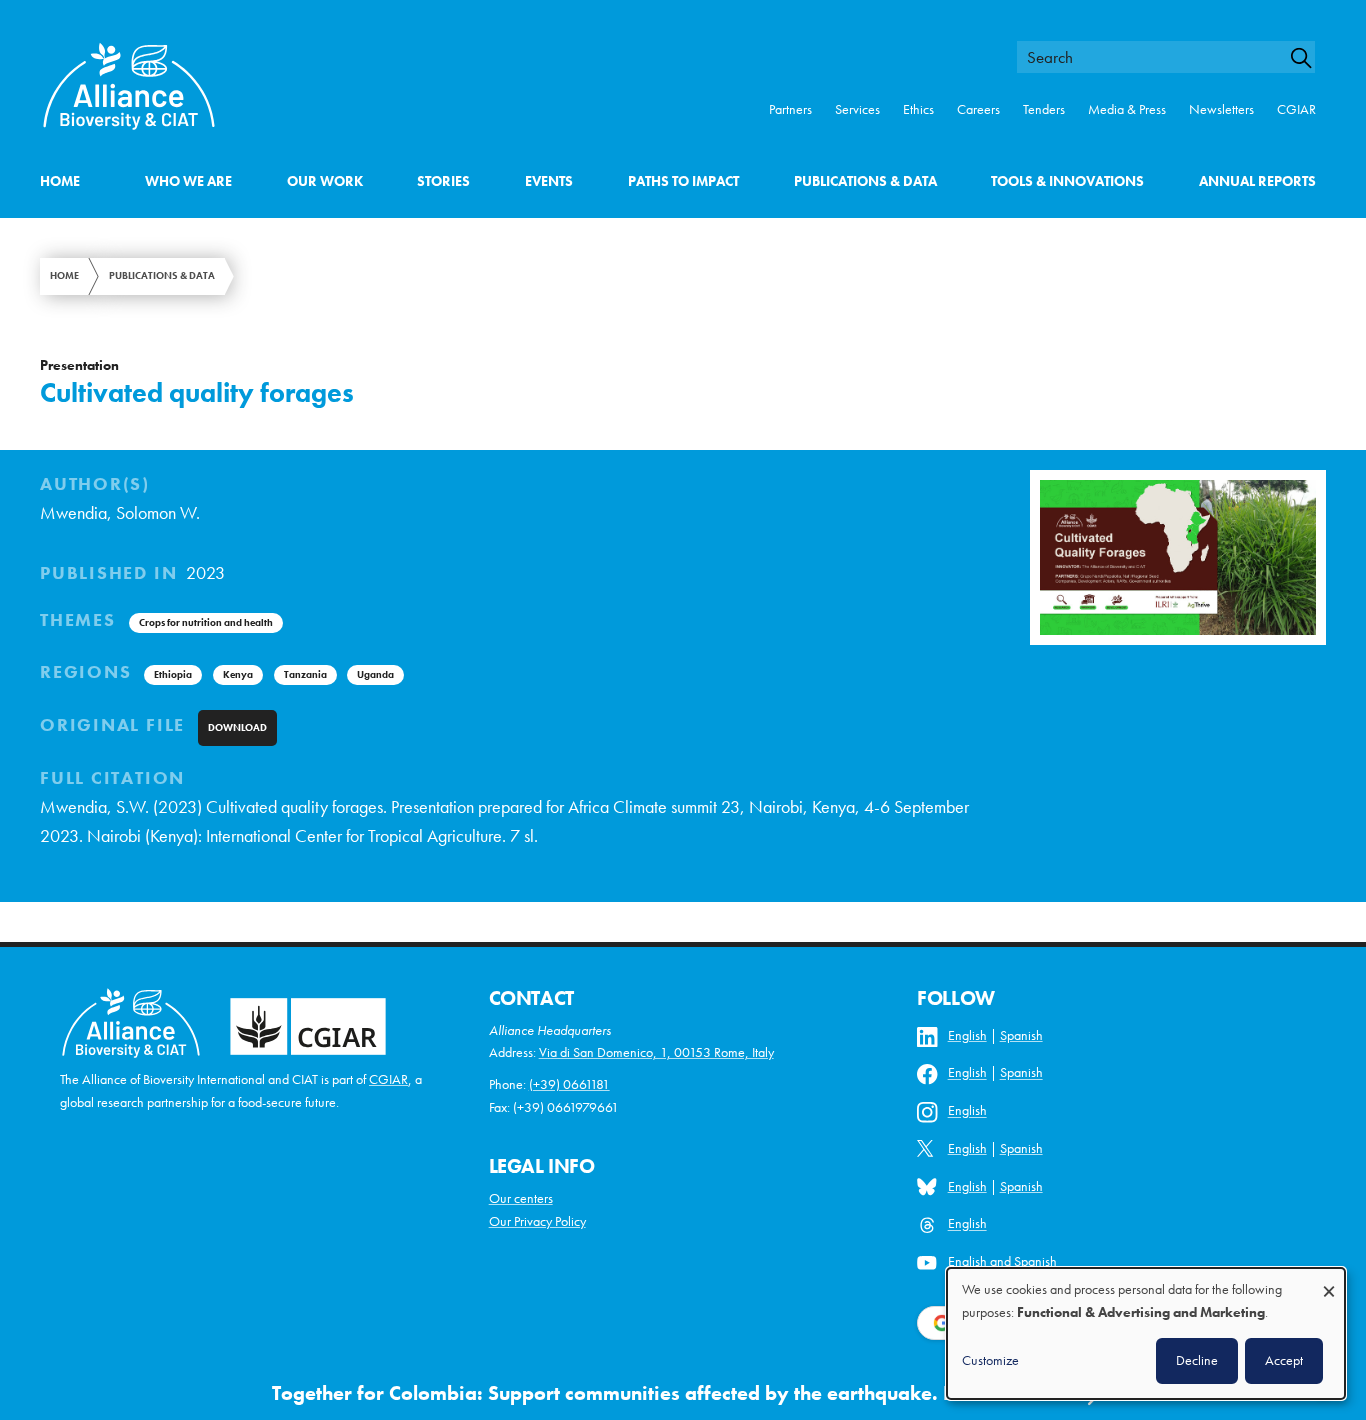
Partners (790, 109)
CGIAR (1296, 109)
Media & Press (1127, 109)
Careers (978, 109)
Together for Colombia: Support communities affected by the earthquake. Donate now (663, 1393)
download (237, 727)
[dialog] (1146, 1333)
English (967, 1035)
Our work (325, 181)
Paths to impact (683, 181)
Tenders (1044, 109)
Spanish (1021, 1035)
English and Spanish (1002, 1261)
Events (549, 181)
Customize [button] (990, 1360)
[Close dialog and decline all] (1329, 1281)
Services (857, 109)
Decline (1197, 1360)
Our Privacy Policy (537, 1221)
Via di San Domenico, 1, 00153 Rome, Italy (656, 1052)
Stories (443, 181)
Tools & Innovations (1067, 181)
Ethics (918, 109)
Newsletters (1221, 109)
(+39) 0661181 (569, 1084)
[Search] (1310, 58)
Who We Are (188, 181)
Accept (1284, 1360)
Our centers (521, 1198)
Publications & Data (865, 181)
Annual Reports (1257, 181)
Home (60, 181)
